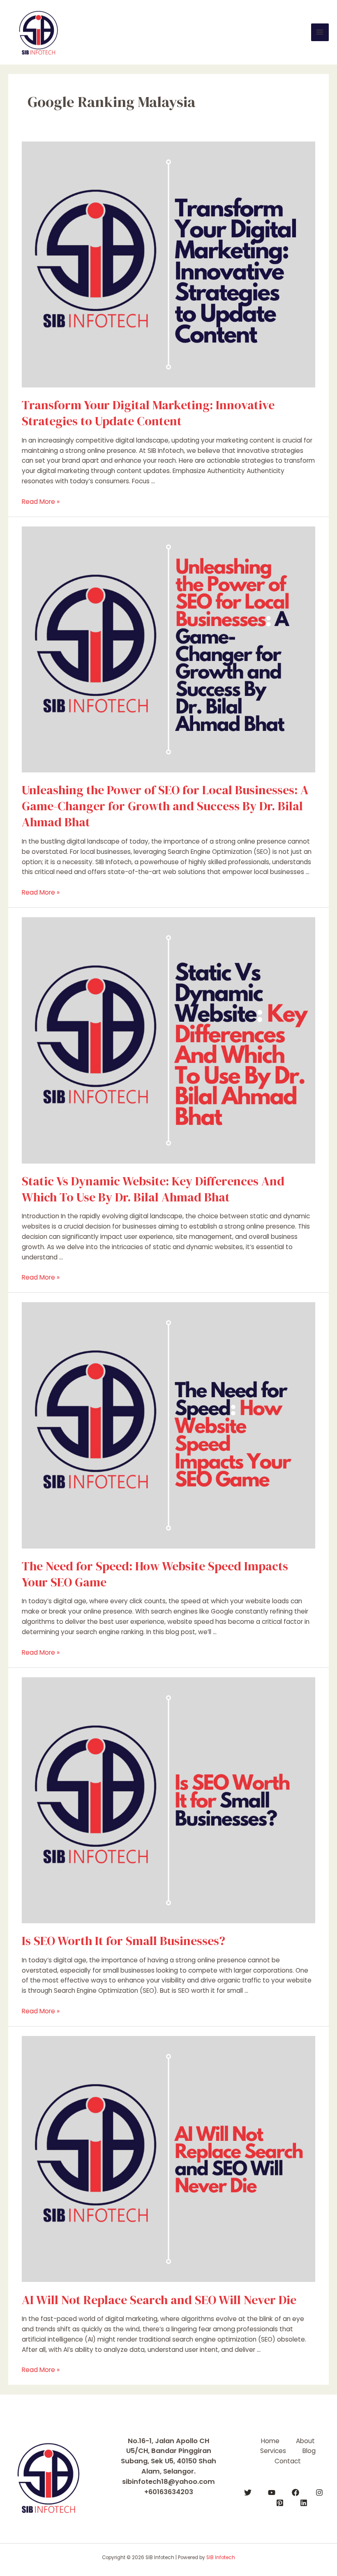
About (305, 2441)
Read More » (41, 502)
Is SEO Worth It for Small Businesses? (123, 1941)
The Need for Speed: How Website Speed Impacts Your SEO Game (155, 1574)
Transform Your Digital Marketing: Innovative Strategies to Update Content (148, 413)
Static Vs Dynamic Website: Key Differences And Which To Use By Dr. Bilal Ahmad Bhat (153, 1189)
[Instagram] (319, 2493)
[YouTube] (272, 2493)
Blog (309, 2451)
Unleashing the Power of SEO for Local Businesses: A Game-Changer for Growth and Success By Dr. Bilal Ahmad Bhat (165, 806)
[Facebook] (295, 2493)
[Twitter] (248, 2493)
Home (270, 2441)
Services (273, 2451)
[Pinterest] (280, 2503)
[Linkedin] (304, 2503)
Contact (288, 2461)
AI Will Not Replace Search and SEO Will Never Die (159, 2300)
